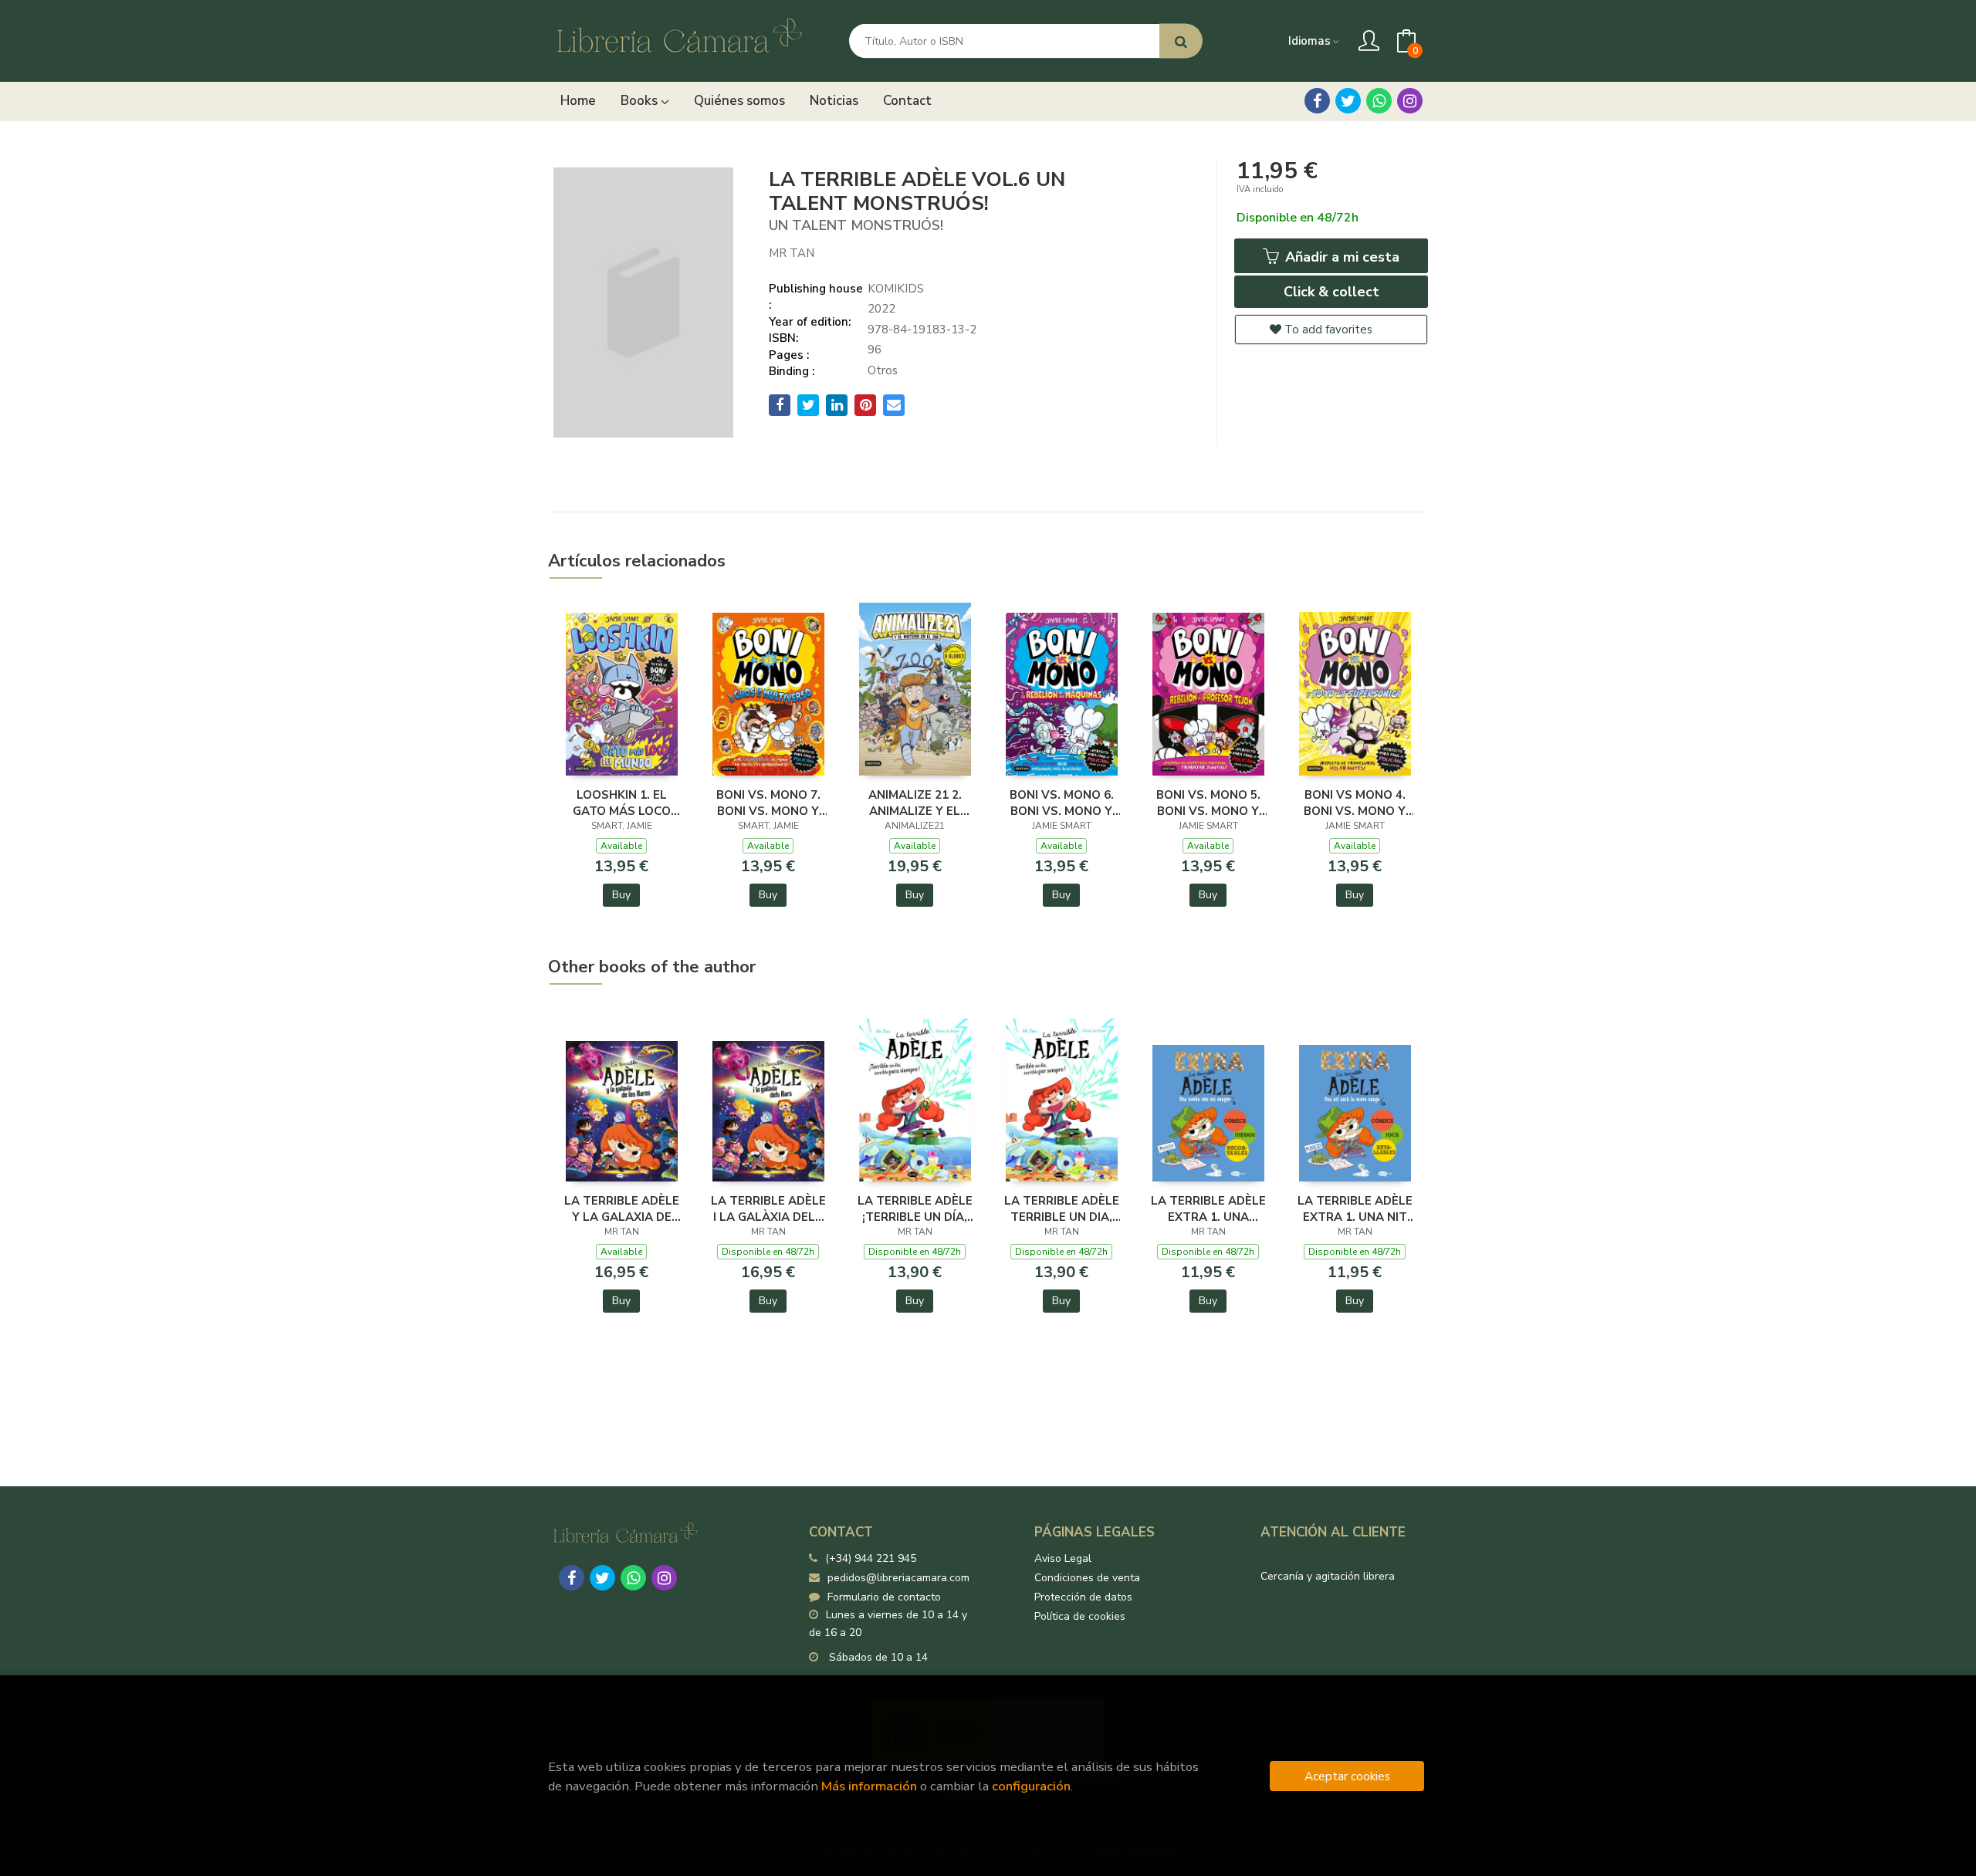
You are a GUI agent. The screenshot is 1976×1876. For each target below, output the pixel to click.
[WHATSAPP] (1379, 101)
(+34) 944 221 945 (871, 1558)
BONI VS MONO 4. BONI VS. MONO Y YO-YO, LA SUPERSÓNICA (1355, 803)
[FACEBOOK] (1317, 101)
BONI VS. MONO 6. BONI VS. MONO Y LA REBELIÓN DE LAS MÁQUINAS (1062, 803)
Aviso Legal (1063, 1558)
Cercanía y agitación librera (1328, 1576)
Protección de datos (1083, 1597)
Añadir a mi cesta (1340, 257)
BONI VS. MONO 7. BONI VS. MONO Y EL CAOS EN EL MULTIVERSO (768, 803)
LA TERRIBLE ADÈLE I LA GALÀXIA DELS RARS (768, 1208)
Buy (621, 895)
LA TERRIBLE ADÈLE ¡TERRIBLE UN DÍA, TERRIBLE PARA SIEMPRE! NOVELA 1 (915, 1208)
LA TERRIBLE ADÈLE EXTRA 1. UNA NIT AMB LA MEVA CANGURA (1355, 1208)
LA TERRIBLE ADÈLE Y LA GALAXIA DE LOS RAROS (622, 1208)
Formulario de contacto (884, 1597)
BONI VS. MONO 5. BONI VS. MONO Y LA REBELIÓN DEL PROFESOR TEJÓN (1208, 803)
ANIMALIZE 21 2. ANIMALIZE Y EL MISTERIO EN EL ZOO (915, 803)
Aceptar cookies (1347, 1776)
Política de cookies (1080, 1616)
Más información (869, 1786)
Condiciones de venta (1087, 1578)
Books (641, 101)
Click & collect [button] (1331, 292)
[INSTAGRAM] (1410, 101)
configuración (1031, 1786)
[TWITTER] (1348, 101)
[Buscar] (1181, 41)
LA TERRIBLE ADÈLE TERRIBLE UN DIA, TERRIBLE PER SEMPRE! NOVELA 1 (1062, 1208)
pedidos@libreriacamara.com (898, 1578)
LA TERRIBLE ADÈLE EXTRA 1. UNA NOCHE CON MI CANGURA (1208, 1208)
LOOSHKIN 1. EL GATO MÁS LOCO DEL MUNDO (622, 803)
